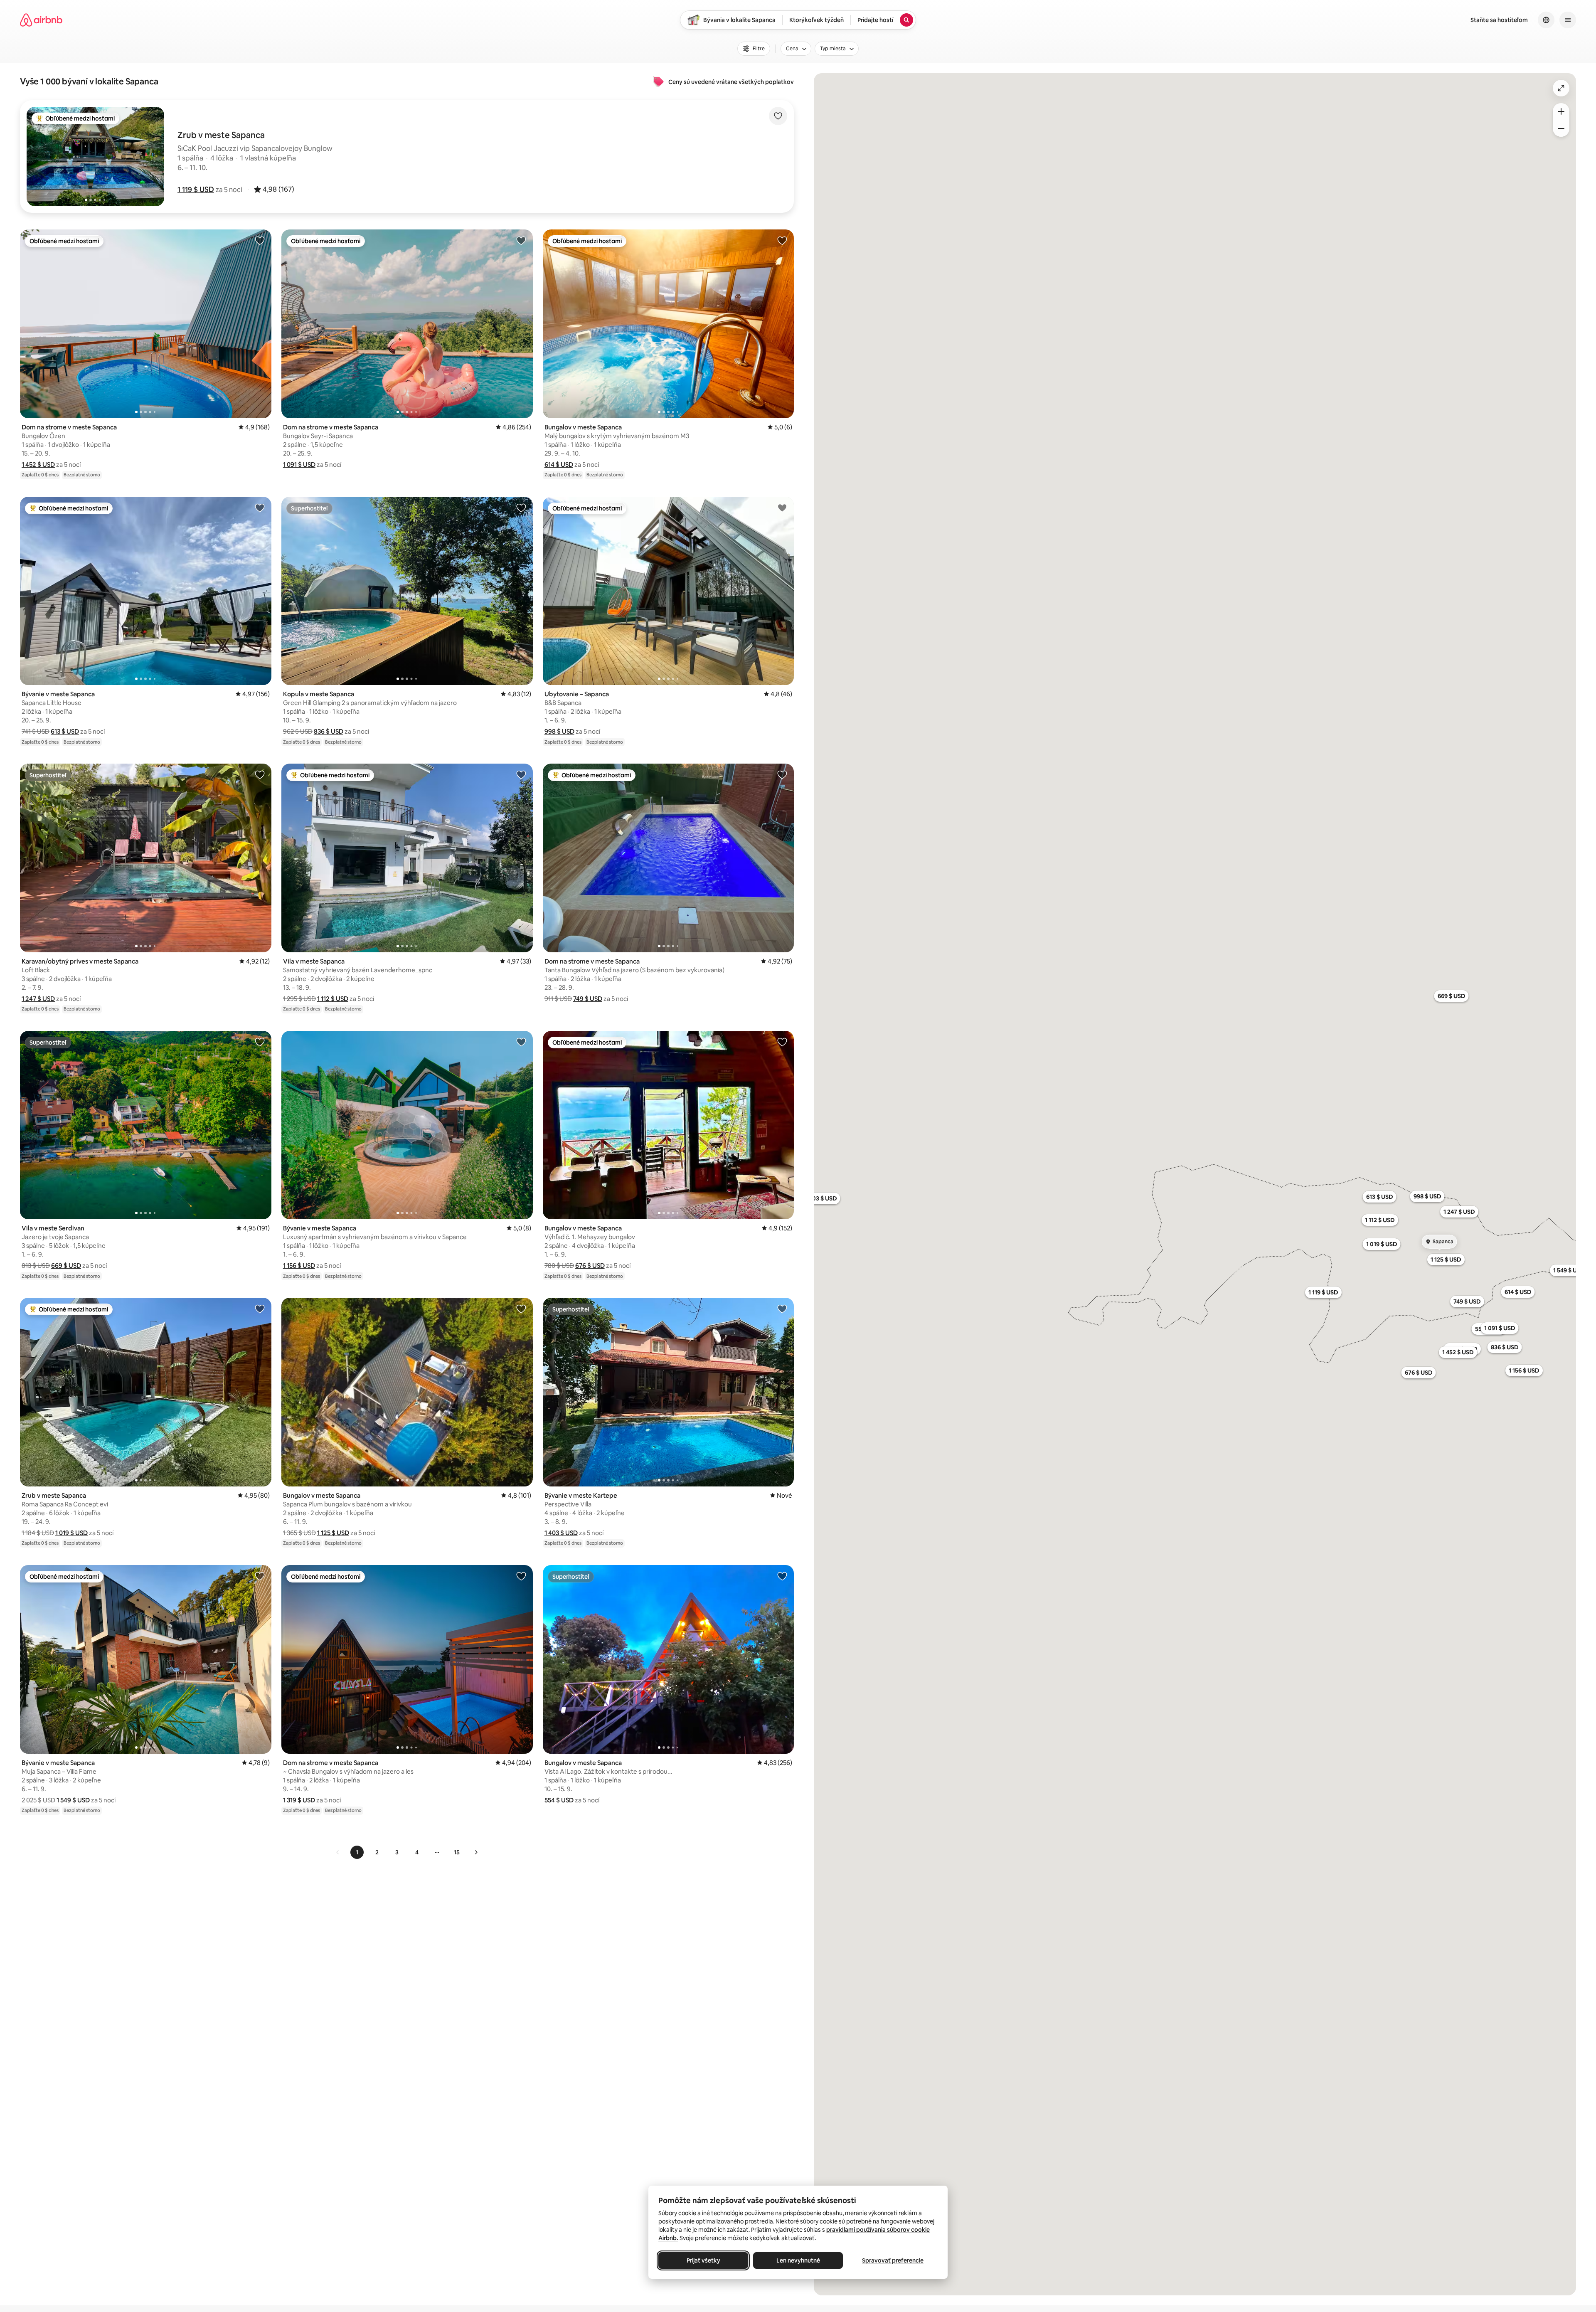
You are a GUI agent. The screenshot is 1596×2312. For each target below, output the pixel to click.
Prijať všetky (703, 2260)
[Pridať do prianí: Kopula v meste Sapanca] (521, 508)
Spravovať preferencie (893, 2260)
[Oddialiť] (1561, 128)
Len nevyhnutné (798, 2260)
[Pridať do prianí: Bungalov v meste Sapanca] (782, 240)
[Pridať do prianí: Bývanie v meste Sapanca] (260, 508)
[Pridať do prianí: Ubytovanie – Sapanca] (782, 508)
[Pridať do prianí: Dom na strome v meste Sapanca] (260, 240)
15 (457, 1852)
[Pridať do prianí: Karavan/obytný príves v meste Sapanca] (260, 774)
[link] (338, 1852)
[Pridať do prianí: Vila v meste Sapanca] (521, 774)
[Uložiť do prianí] (778, 116)
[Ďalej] (476, 1852)
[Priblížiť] (1561, 111)
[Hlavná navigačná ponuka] (1568, 20)
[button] (196, 190)
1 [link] (357, 1852)
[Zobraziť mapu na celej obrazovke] (1561, 88)
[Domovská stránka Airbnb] (41, 20)
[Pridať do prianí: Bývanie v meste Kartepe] (782, 1309)
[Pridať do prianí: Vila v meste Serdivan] (260, 1042)
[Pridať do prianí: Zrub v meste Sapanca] (260, 1309)
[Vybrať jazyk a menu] (1546, 20)
